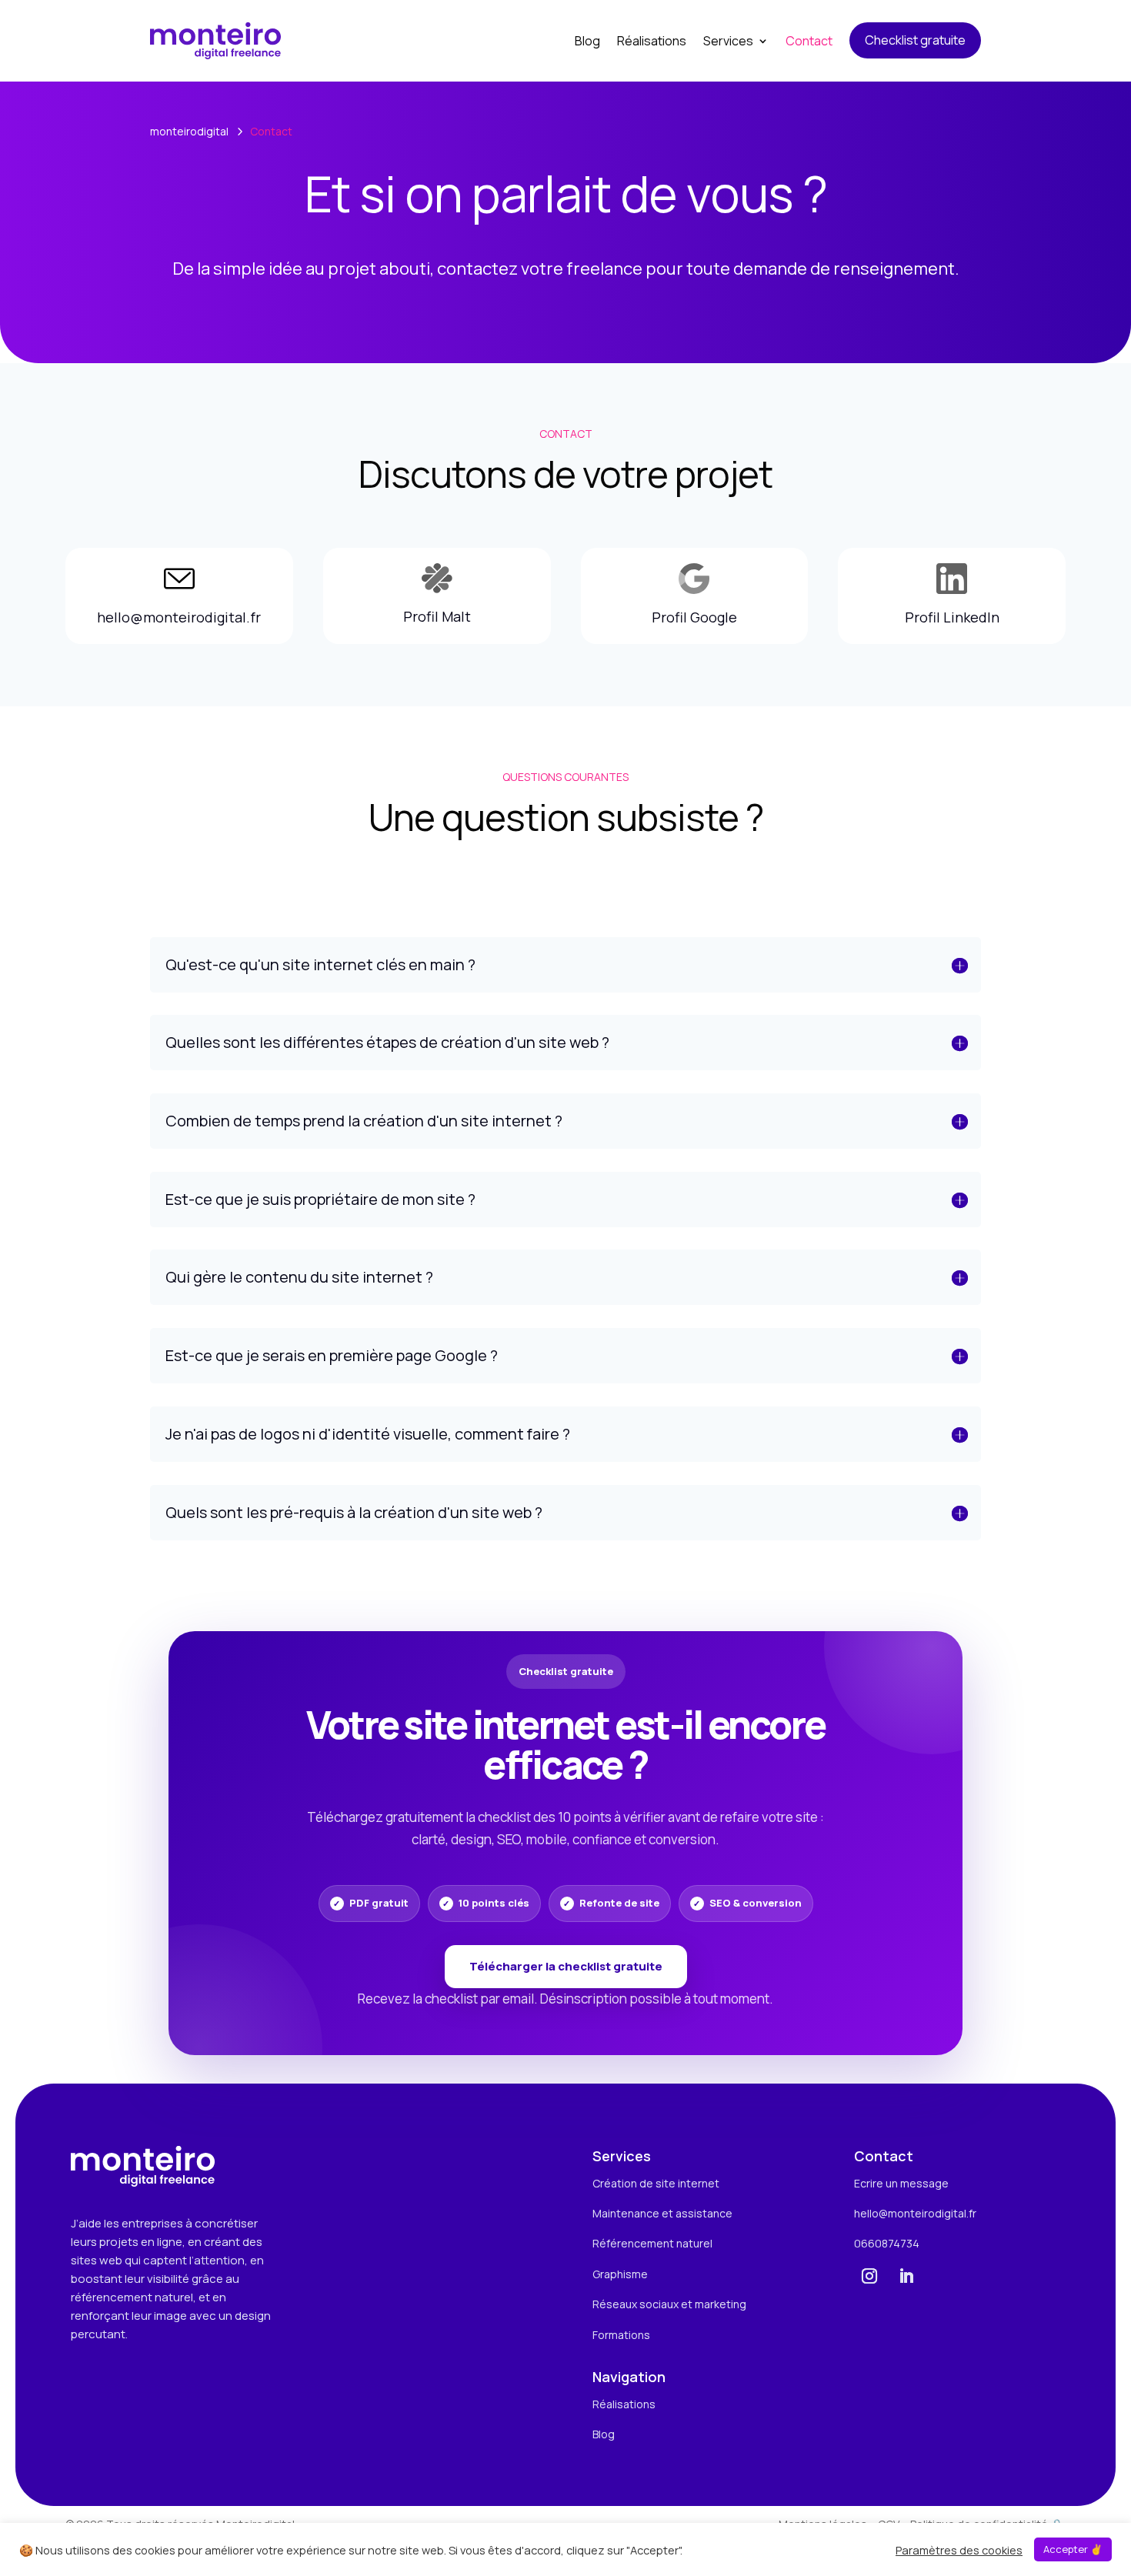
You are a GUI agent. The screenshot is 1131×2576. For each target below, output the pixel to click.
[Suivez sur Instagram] (869, 2276)
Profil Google (694, 617)
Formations (621, 2335)
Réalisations (624, 2404)
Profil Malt (437, 616)
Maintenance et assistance (662, 2213)
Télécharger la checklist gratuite (566, 1966)
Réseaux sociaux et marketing (669, 2304)
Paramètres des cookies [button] (959, 2550)
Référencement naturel (652, 2243)
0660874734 (887, 2243)
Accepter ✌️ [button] (1073, 2549)
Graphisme (620, 2274)
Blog (604, 2434)
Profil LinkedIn (952, 617)
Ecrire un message (901, 2183)
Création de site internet (656, 2183)
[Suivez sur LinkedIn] (906, 2276)
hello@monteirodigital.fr (179, 617)
